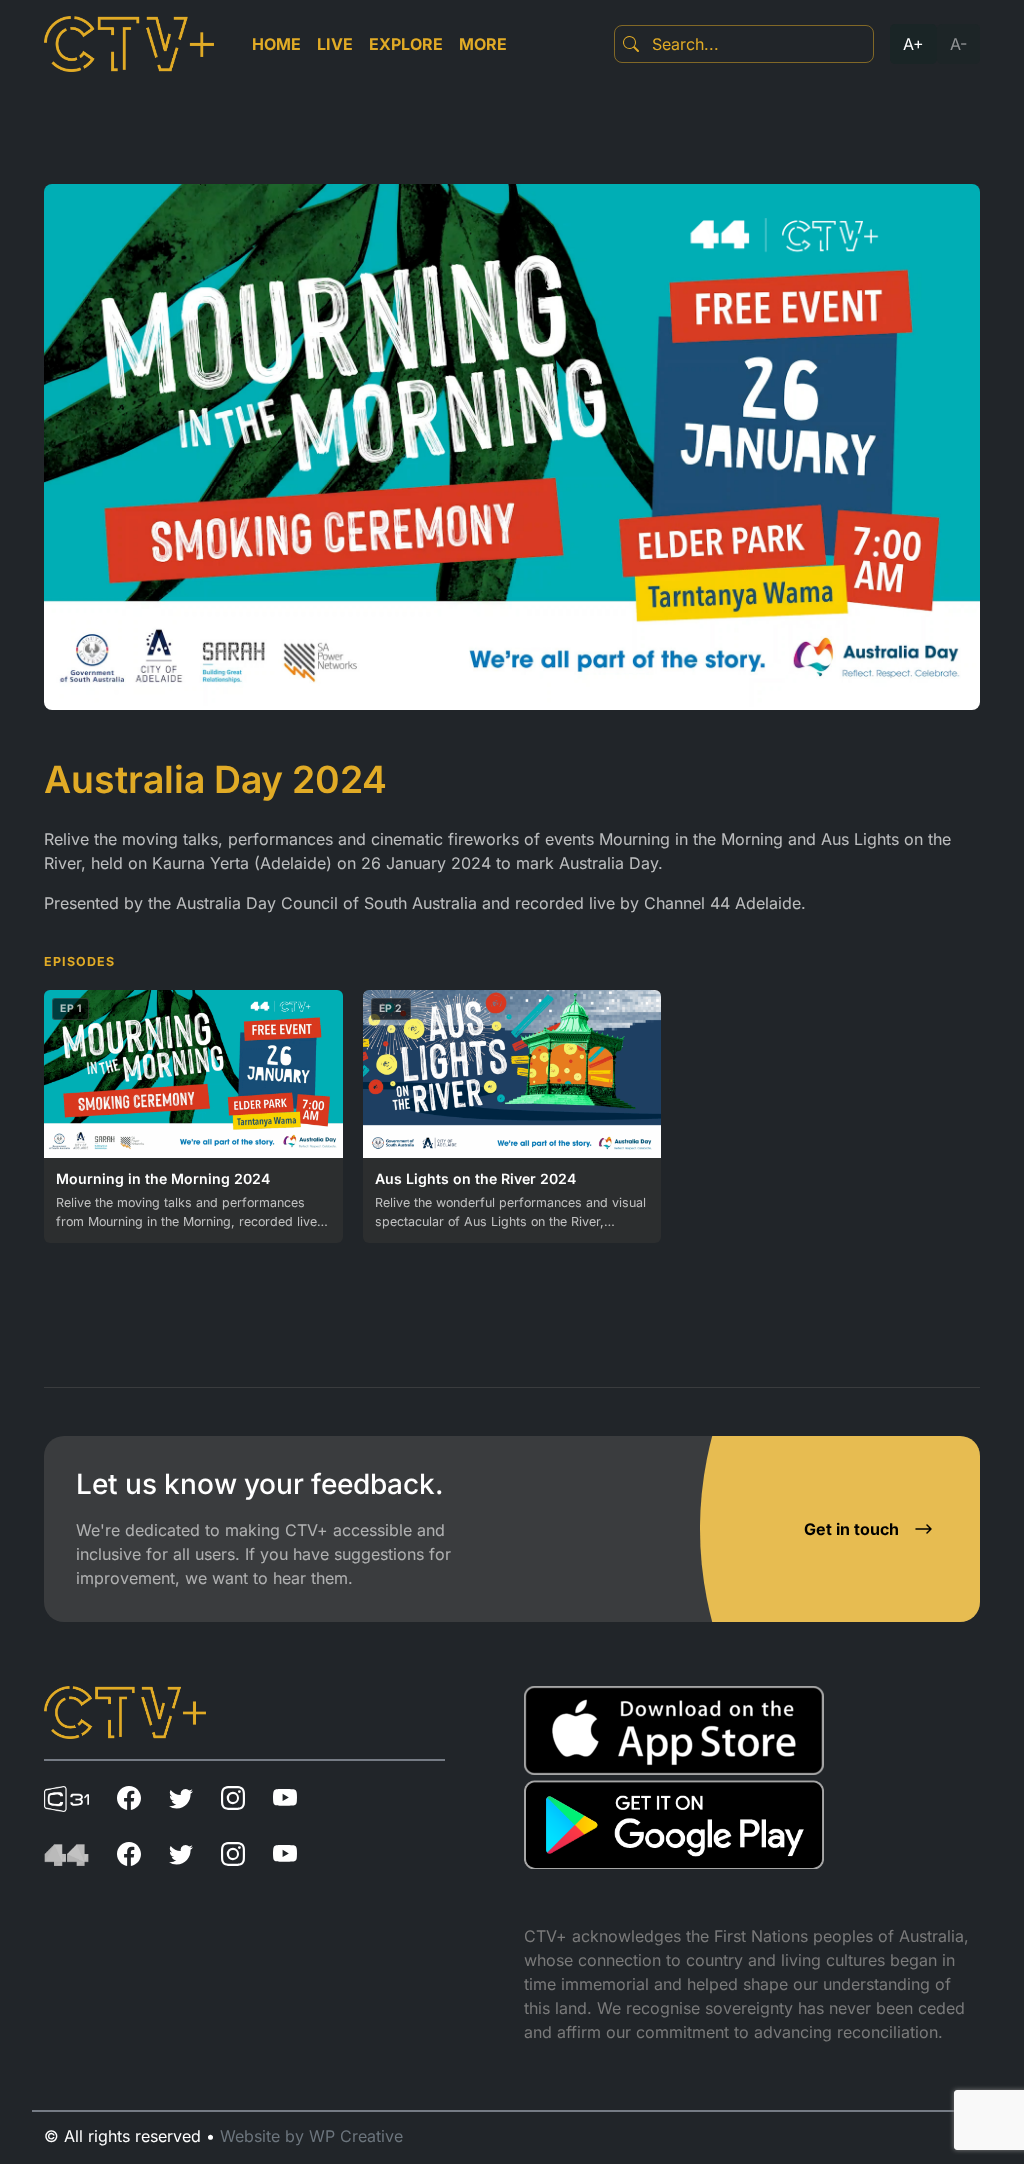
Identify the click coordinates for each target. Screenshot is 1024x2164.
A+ (913, 44)
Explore (406, 44)
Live (335, 44)
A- (958, 44)
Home (276, 44)
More (483, 44)
